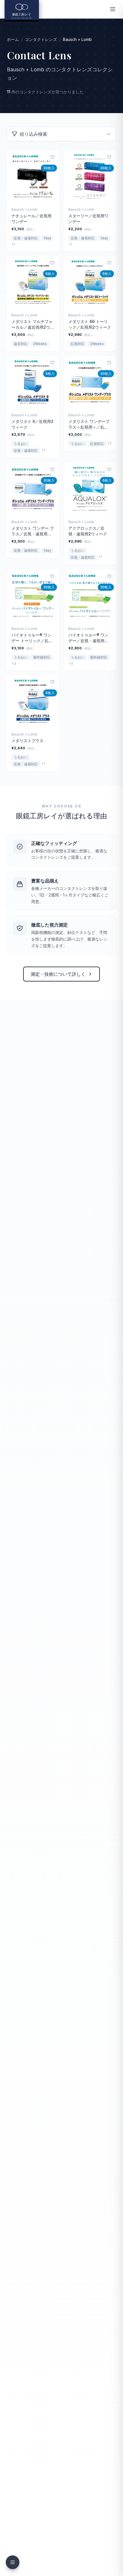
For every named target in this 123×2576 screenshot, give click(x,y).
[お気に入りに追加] (52, 157)
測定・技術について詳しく (58, 974)
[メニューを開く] (113, 9)
